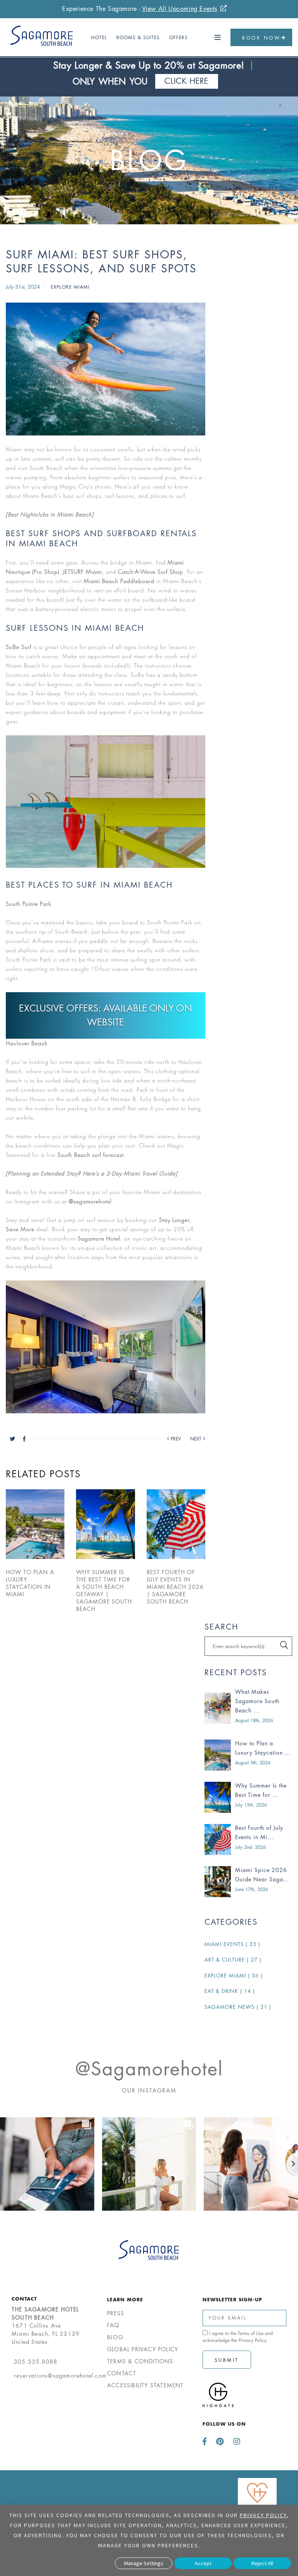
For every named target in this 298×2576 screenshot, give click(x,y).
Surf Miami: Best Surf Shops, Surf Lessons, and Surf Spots (101, 262)
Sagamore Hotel (99, 1238)
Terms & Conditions (140, 2361)
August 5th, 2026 (253, 1763)
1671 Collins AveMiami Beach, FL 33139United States (46, 2326)
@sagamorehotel (90, 1201)
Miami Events (232, 1944)
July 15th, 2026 (251, 1805)
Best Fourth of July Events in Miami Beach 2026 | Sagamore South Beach (175, 1587)
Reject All (262, 2563)
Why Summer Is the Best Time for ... (261, 1790)
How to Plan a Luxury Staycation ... (263, 1748)
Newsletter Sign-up (232, 2299)
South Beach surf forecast (91, 1155)
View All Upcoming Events (180, 9)
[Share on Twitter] (16, 1439)
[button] (218, 38)
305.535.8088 (36, 2362)
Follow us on (224, 2424)
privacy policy (263, 2515)
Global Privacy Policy (143, 2349)
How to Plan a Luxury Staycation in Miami (30, 1583)
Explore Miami (70, 287)
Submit (227, 2360)
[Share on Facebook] (24, 1439)
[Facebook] (206, 2442)
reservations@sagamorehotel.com (60, 2376)
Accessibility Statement (146, 2385)
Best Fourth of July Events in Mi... (259, 1832)
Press (116, 2313)
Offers (178, 37)
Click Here (187, 81)
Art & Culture (233, 1960)
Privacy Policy (253, 2340)
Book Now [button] (261, 38)
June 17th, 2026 (252, 1889)
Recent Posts (236, 1673)
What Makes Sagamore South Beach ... (257, 1701)
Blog (149, 161)
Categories (231, 1922)
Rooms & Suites (138, 37)
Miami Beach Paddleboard (119, 581)
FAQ (113, 2325)
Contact (24, 2299)
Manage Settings (144, 2563)
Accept (203, 2563)
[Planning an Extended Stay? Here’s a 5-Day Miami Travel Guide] (92, 1173)
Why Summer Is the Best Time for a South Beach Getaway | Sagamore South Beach (104, 1590)
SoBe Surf (19, 647)
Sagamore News (238, 2007)
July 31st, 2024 (24, 287)
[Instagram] (235, 2442)
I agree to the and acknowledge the (238, 2337)
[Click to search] (284, 1645)
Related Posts (43, 1474)
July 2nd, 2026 (250, 1847)
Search (221, 1627)
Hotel (99, 37)
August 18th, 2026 (254, 1720)
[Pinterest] (220, 2442)
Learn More (125, 2299)
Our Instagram (149, 2090)
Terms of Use (251, 2333)
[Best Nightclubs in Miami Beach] (50, 514)
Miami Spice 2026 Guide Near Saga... (262, 1875)
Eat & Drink (230, 1991)
